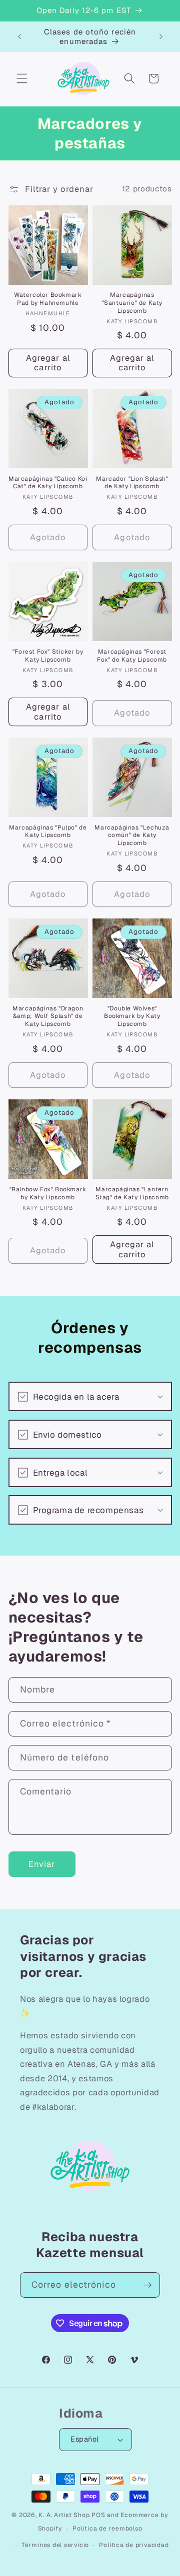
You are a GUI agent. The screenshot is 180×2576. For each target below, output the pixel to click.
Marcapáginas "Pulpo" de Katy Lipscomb (48, 832)
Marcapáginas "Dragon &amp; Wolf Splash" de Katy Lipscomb (48, 1016)
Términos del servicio (55, 2545)
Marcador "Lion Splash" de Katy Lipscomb (132, 483)
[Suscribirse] (147, 2285)
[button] (22, 78)
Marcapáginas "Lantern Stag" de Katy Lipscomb (132, 1194)
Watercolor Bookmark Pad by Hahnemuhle (48, 299)
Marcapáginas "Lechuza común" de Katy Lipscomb (132, 836)
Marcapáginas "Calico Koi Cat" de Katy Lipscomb (48, 483)
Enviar (42, 1864)
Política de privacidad (134, 2545)
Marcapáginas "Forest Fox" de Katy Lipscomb (132, 656)
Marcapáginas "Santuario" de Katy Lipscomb (132, 303)
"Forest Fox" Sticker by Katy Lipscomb (48, 656)
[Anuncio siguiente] (161, 36)
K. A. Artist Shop (64, 2515)
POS (98, 2515)
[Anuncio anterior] (19, 36)
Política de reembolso (107, 2529)
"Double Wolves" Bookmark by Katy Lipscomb (132, 1016)
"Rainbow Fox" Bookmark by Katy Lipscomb (48, 1194)
